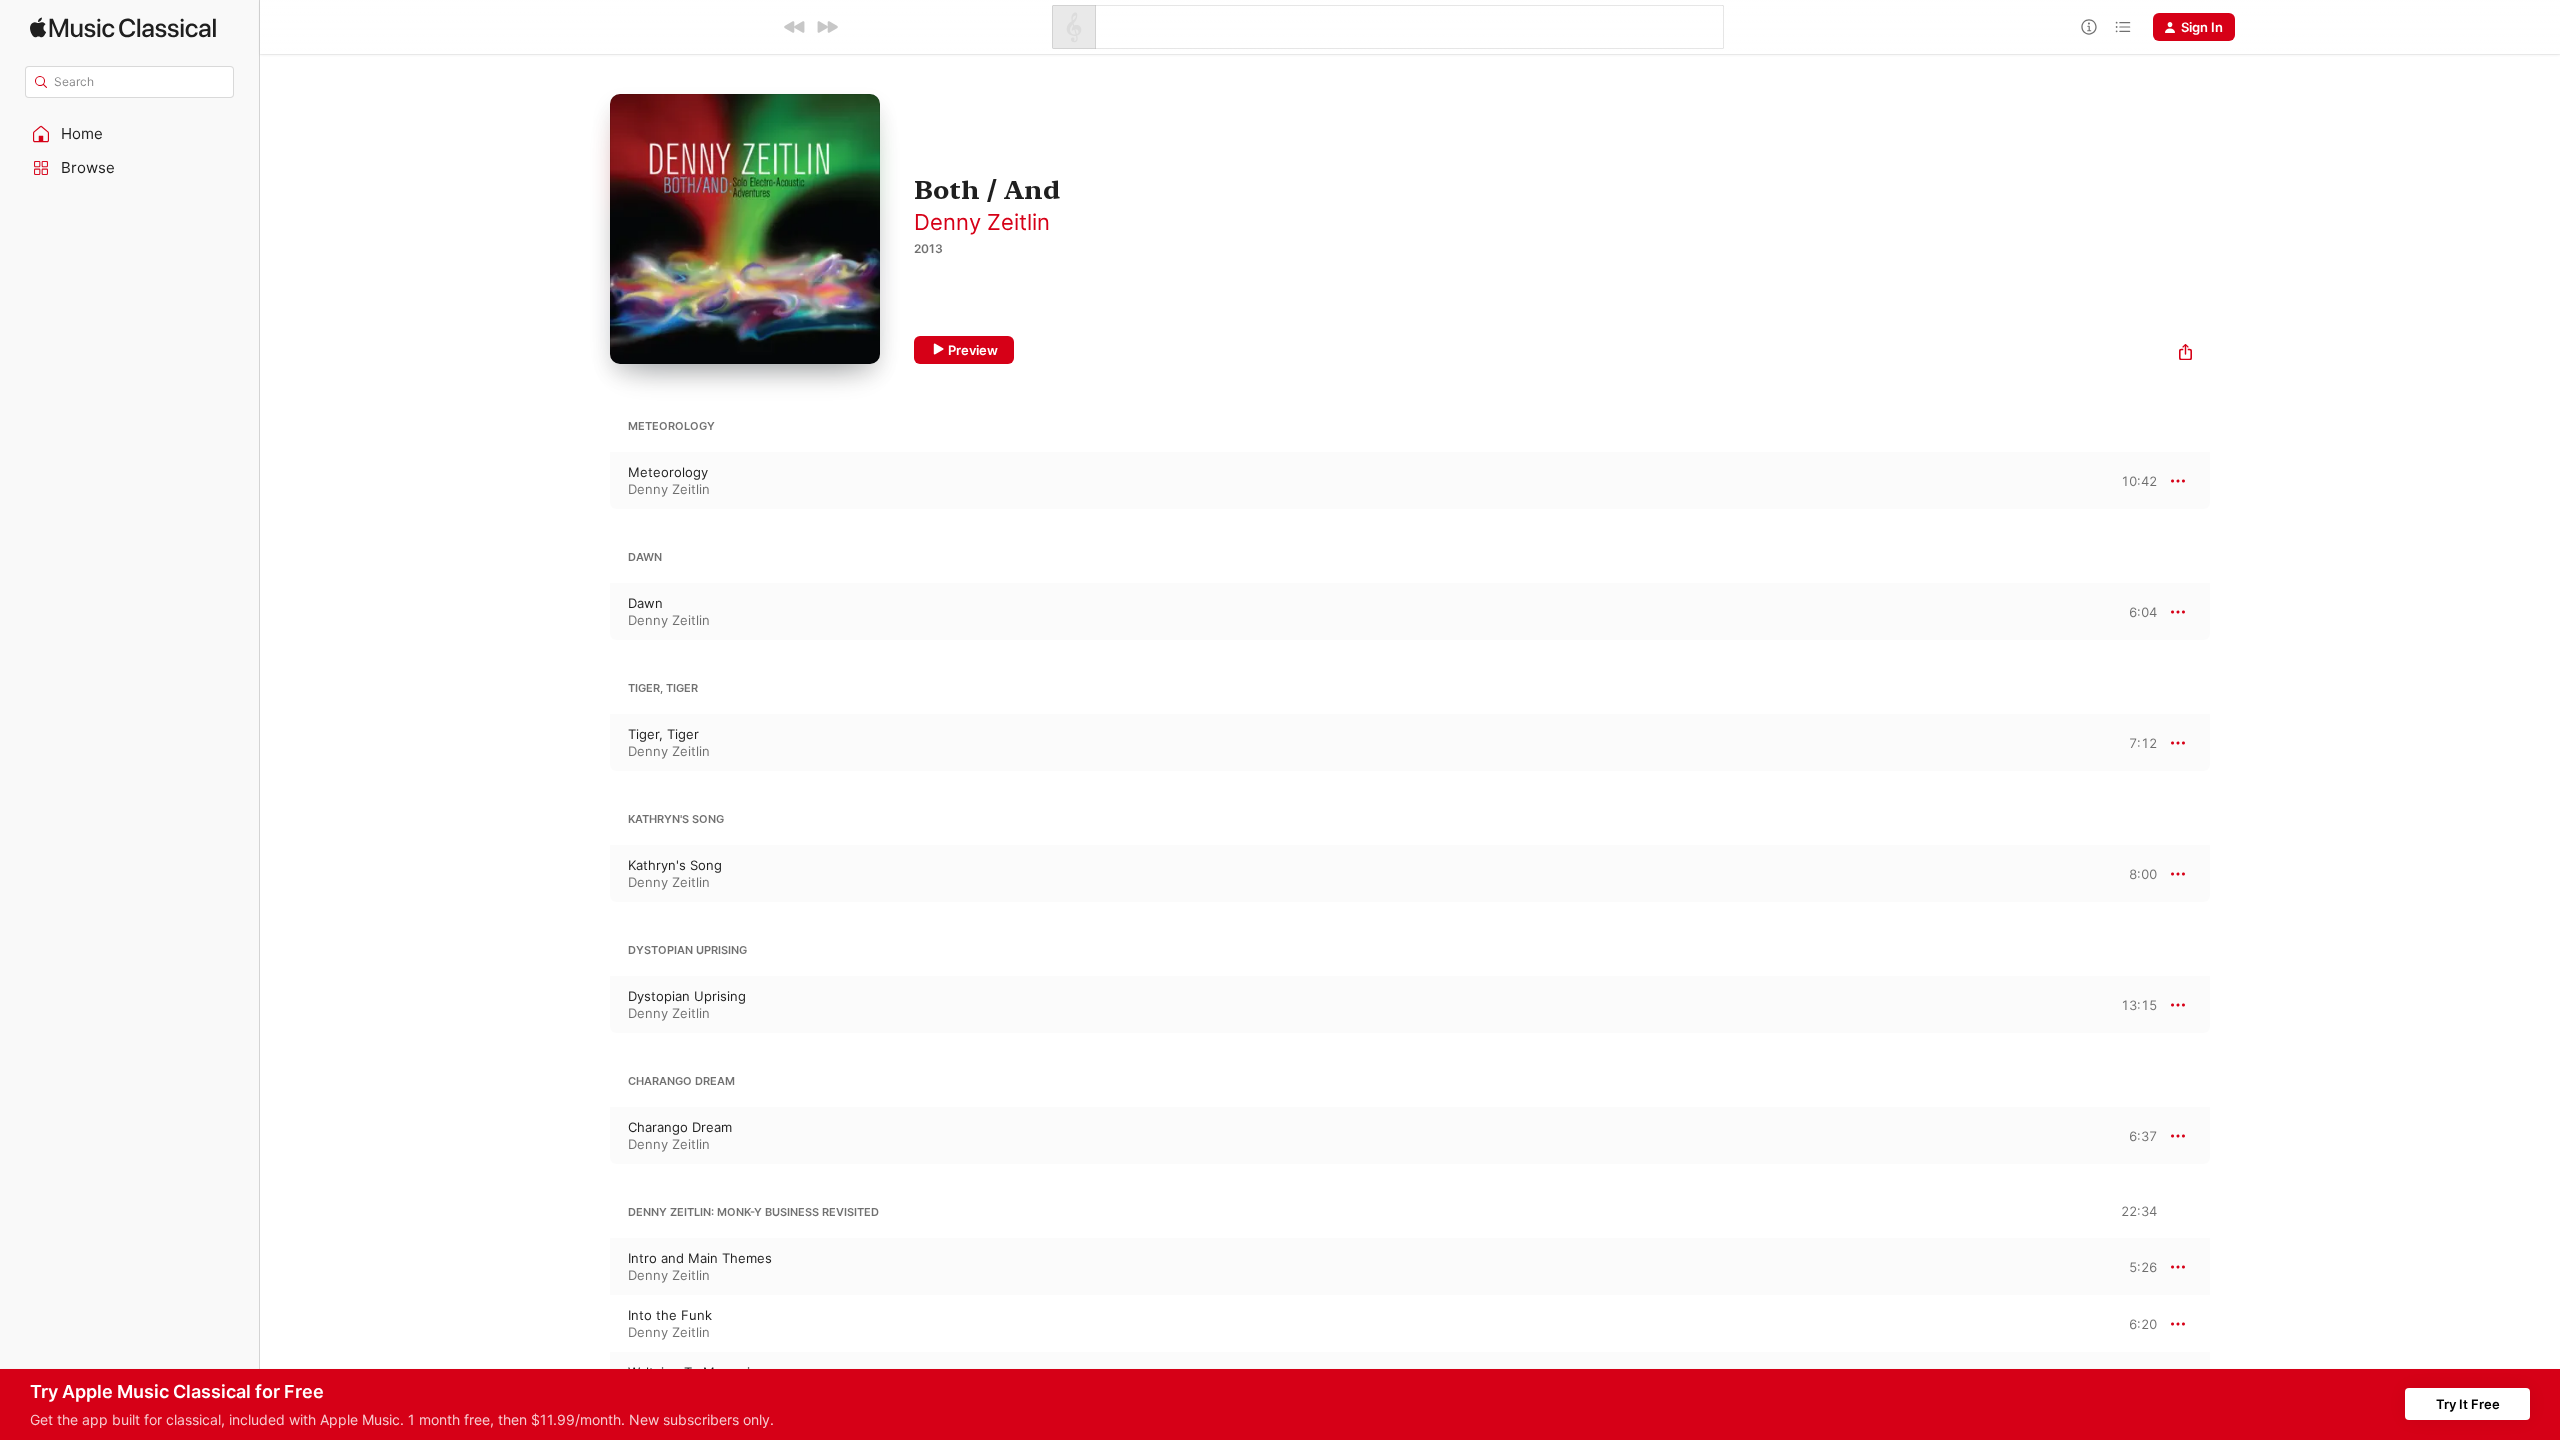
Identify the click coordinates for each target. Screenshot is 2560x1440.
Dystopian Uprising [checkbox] (687, 996)
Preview (973, 350)
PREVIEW (2135, 480)
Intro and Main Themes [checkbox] (700, 1258)
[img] (123, 27)
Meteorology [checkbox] (668, 472)
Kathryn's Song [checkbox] (675, 865)
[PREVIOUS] (795, 27)
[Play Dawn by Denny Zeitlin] (590, 612)
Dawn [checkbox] (645, 603)
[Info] (2089, 27)
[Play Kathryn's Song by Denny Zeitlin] (590, 874)
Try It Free (2468, 1404)
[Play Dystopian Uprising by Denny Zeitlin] (590, 1005)
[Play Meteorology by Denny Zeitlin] (590, 481)
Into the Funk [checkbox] (670, 1315)
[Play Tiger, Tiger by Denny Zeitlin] (590, 743)
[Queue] (2123, 27)
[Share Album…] (2185, 354)
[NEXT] (827, 27)
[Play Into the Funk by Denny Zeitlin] (590, 1324)
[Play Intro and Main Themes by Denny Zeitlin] (590, 1267)
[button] (130, 134)
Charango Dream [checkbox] (680, 1127)
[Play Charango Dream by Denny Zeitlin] (590, 1136)
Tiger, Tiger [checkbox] (663, 734)
